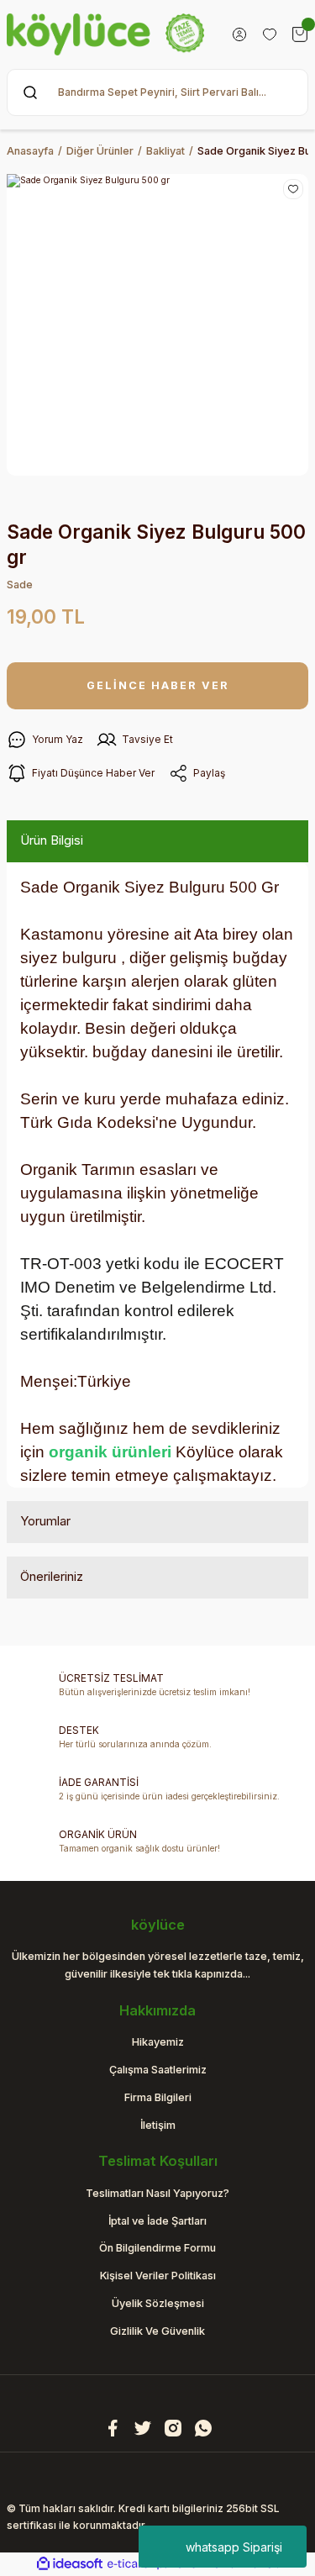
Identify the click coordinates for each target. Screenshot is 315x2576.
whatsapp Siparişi (234, 2547)
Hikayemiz (158, 2042)
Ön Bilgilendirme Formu (157, 2248)
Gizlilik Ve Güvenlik (157, 2331)
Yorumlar (45, 1521)
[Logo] (105, 34)
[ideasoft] (70, 2564)
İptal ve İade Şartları (157, 2221)
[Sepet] (300, 34)
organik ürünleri (110, 1452)
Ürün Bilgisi (52, 840)
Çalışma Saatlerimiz (158, 2070)
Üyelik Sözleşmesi (158, 2303)
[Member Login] (239, 34)
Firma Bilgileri (158, 2097)
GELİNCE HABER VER (158, 685)
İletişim (158, 2125)
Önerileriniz (52, 1576)
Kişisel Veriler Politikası (158, 2276)
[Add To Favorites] (293, 189)
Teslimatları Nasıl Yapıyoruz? (157, 2193)
